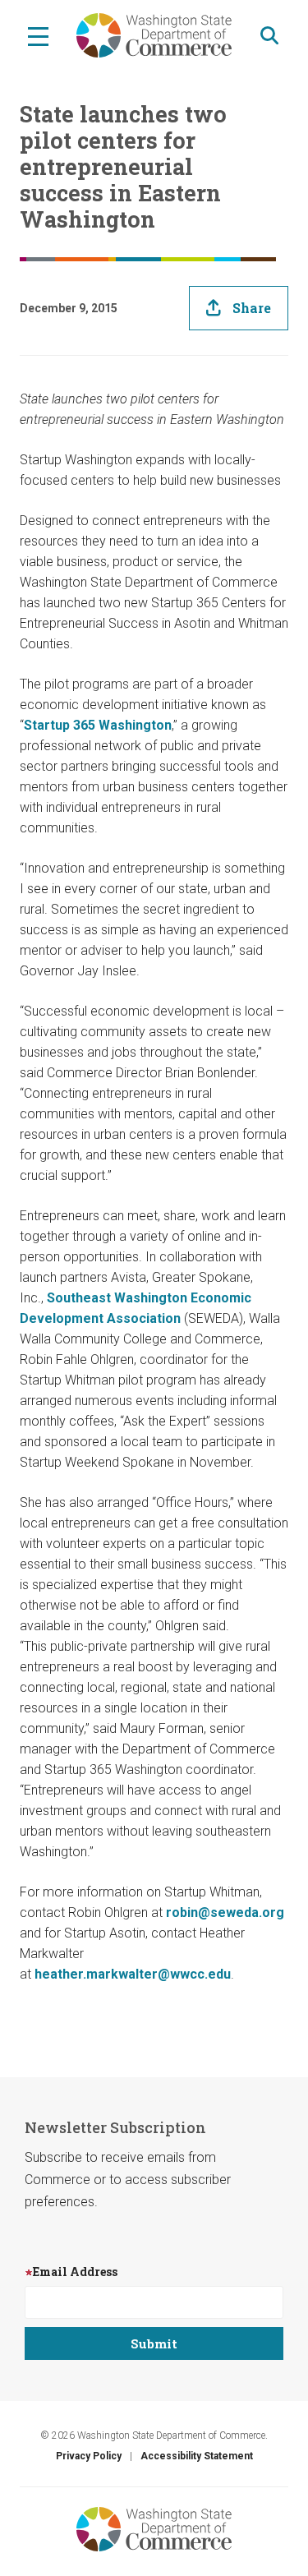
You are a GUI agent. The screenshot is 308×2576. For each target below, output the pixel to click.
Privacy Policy (89, 2456)
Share (252, 308)
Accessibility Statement (197, 2456)
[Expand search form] (269, 36)
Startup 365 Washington (98, 725)
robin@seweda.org (225, 1912)
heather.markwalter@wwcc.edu (133, 1974)
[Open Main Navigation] (38, 35)
